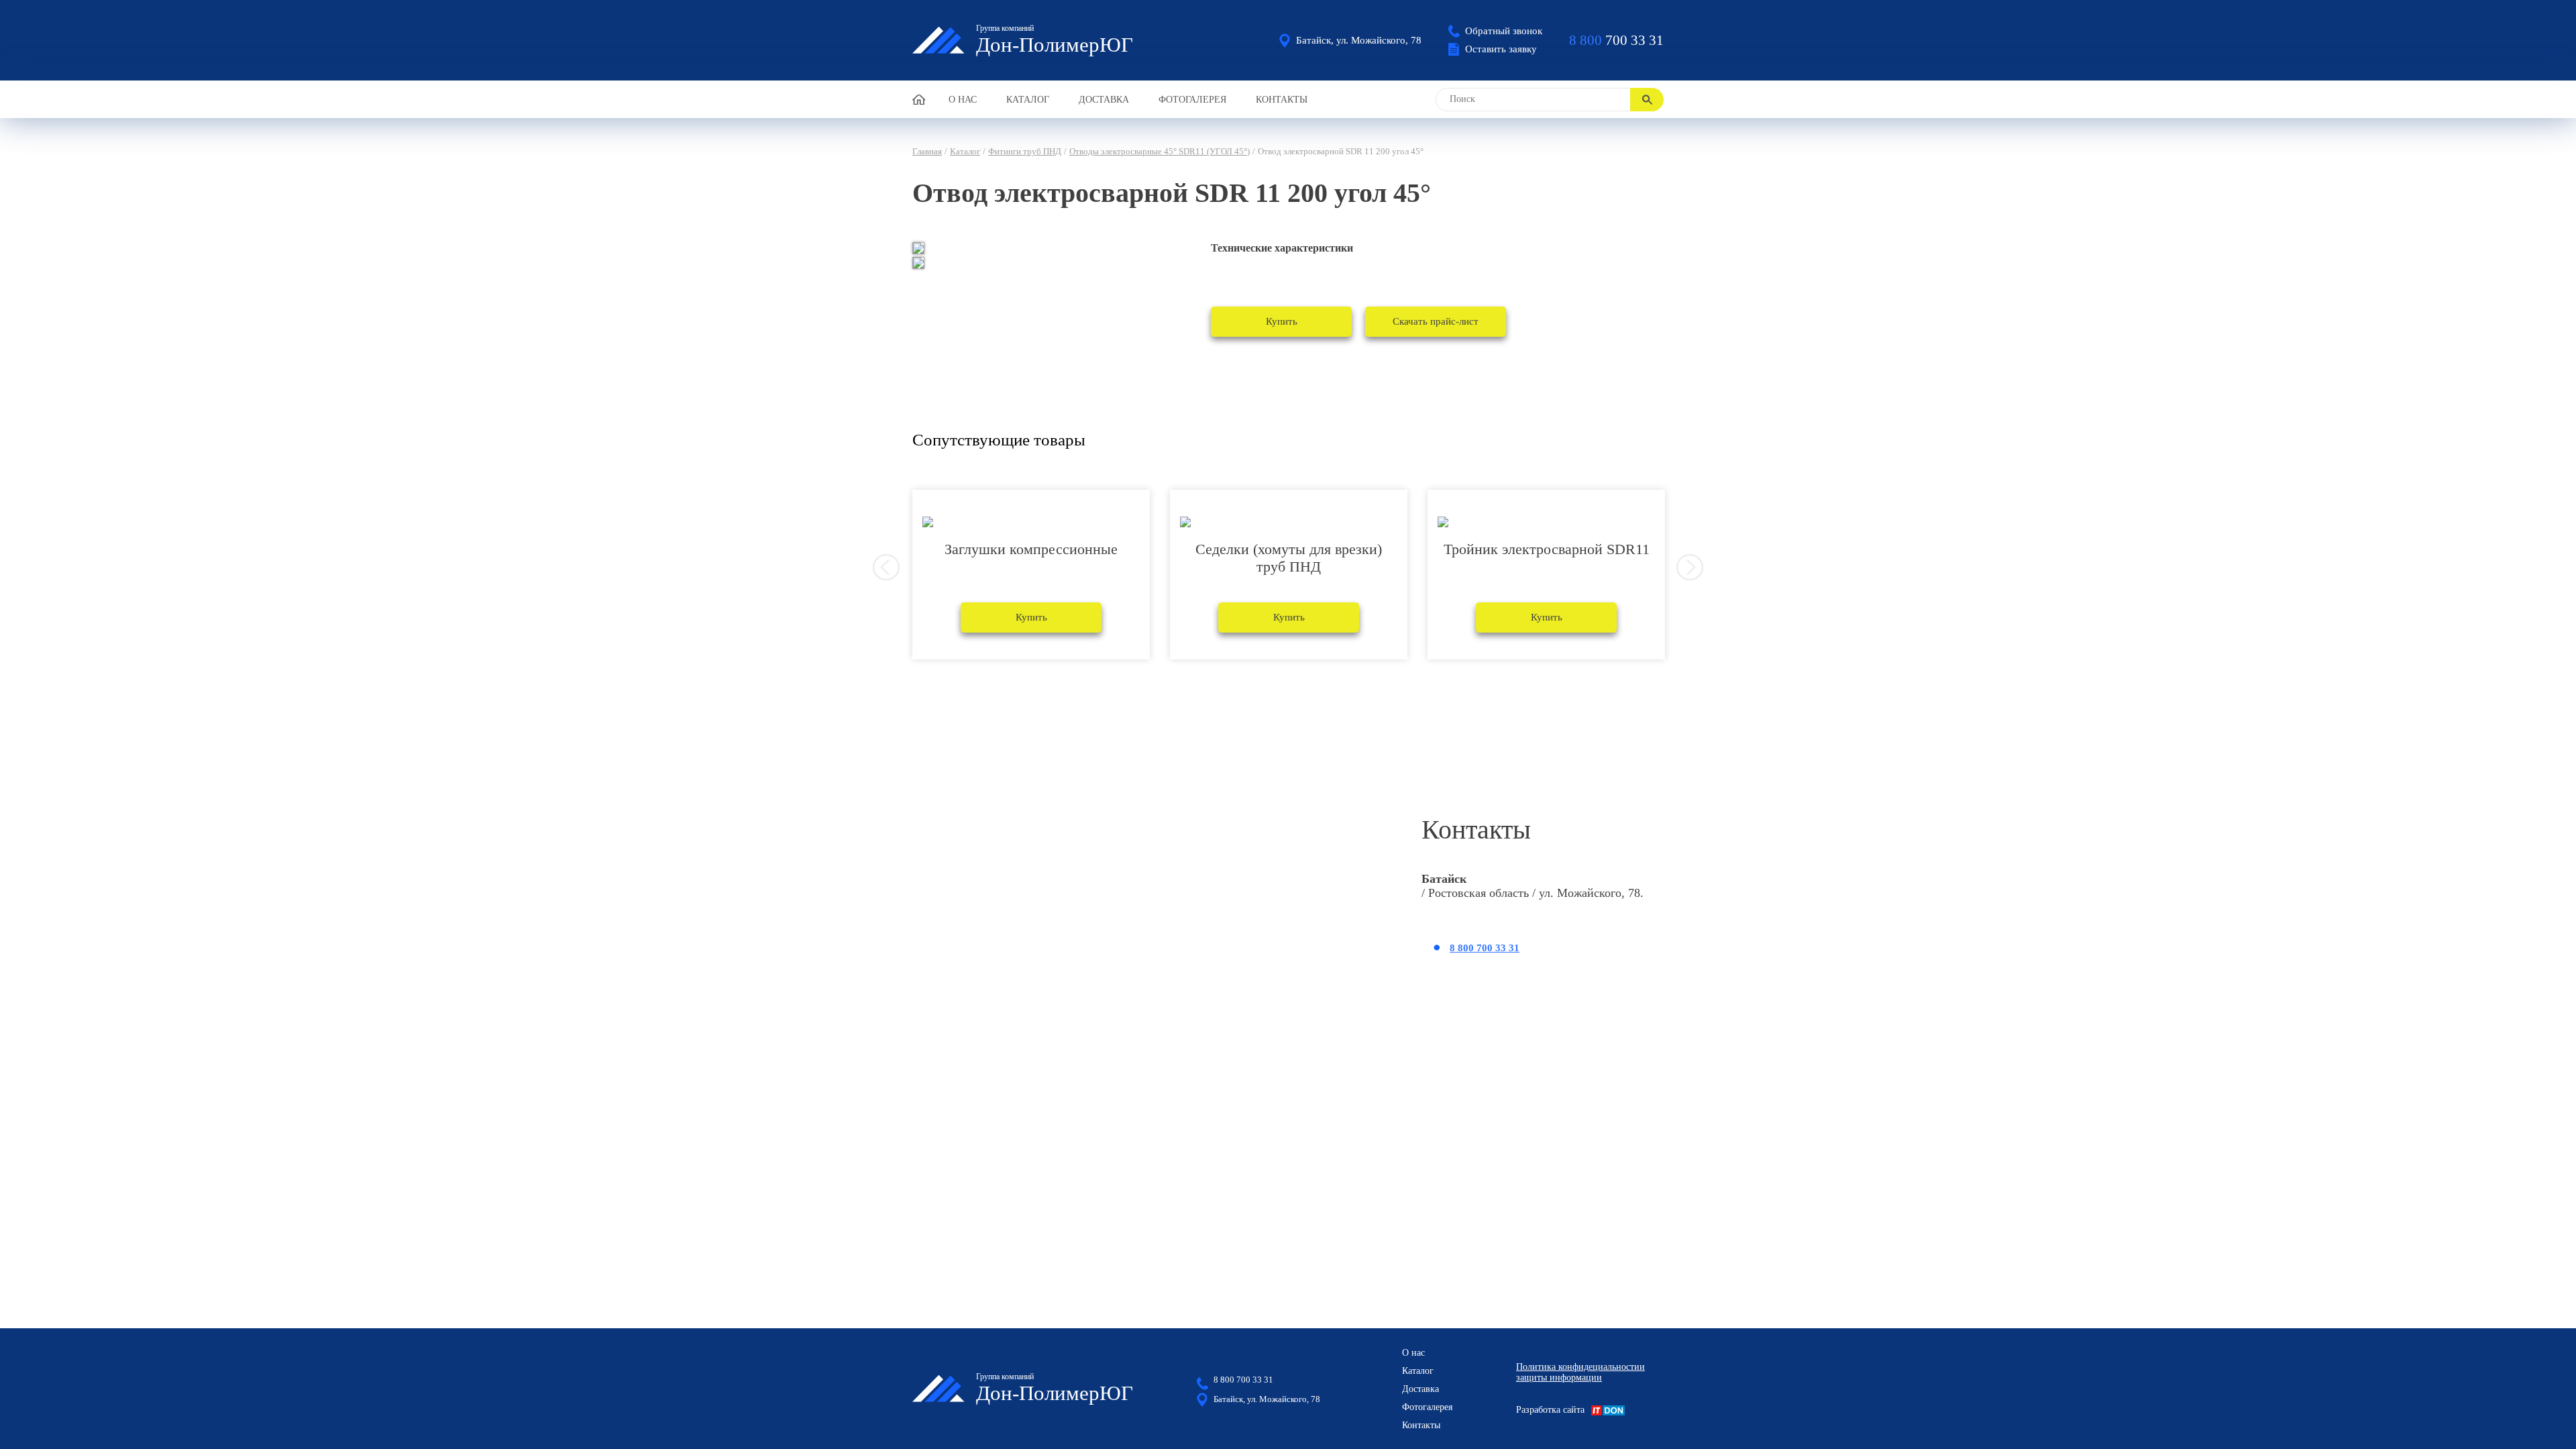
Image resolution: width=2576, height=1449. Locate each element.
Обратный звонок (1504, 31)
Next (1690, 568)
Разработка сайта (1550, 1410)
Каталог (1028, 100)
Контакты (1282, 100)
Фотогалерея (1192, 100)
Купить (1282, 321)
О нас (963, 100)
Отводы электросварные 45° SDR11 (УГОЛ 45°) (1160, 151)
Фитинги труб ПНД (1025, 151)
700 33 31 (1616, 40)
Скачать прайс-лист (1436, 321)
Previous (886, 568)
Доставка (1104, 100)
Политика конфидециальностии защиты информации (1580, 1372)
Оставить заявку (1501, 49)
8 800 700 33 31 (1485, 948)
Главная (927, 151)
